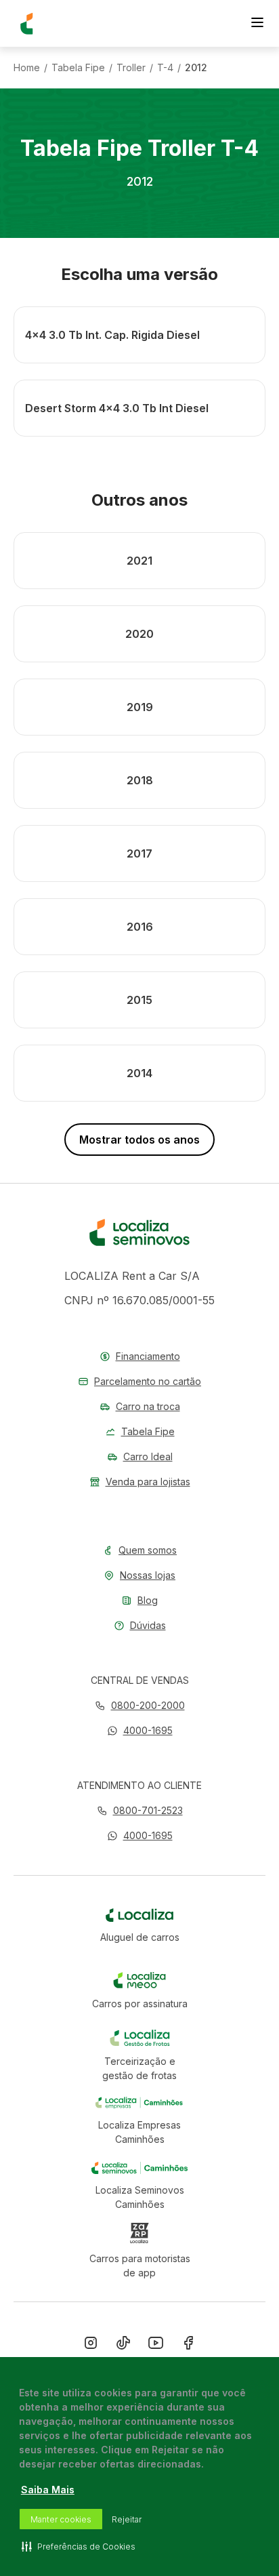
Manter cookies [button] (61, 2519)
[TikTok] (123, 2346)
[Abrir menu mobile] (257, 24)
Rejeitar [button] (127, 2519)
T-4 (165, 68)
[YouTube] (156, 2346)
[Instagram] (91, 2346)
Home (27, 68)
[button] (140, 1730)
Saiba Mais (48, 2490)
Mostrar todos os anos (139, 1140)
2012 (196, 68)
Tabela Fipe (78, 68)
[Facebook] (188, 2346)
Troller (131, 68)
